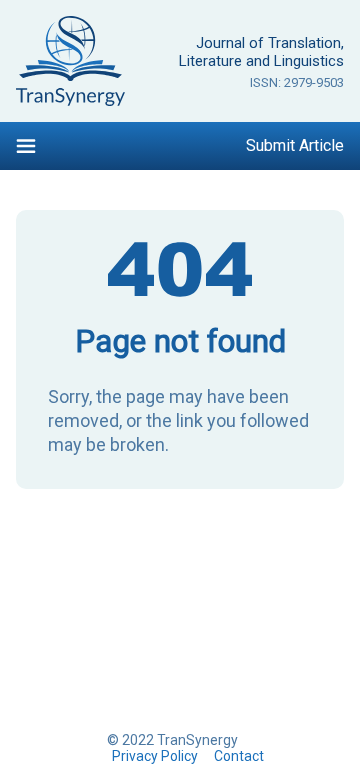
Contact (239, 756)
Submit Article (295, 145)
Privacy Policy (155, 756)
